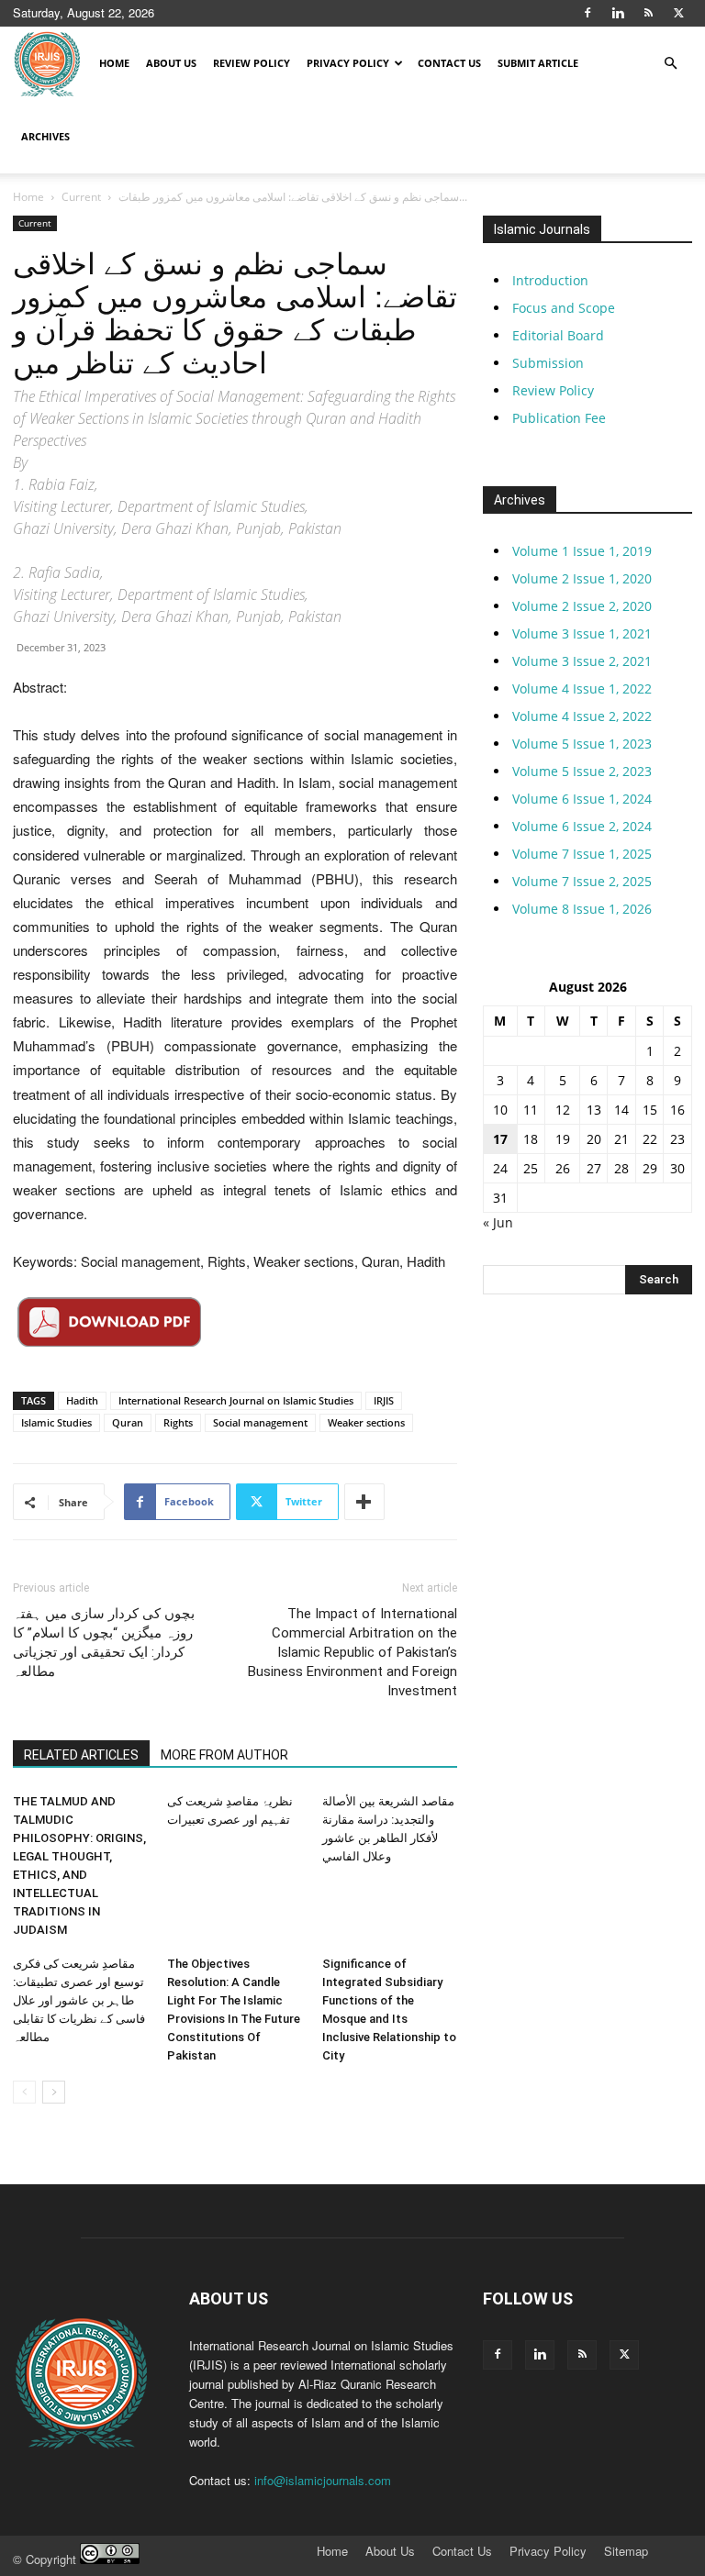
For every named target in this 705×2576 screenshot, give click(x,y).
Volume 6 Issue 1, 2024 (582, 799)
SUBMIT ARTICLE (538, 63)
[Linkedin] (618, 13)
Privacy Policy (348, 63)
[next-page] (54, 2092)
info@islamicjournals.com (323, 2480)
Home (114, 63)
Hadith (82, 1400)
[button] (670, 64)
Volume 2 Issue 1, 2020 (582, 578)
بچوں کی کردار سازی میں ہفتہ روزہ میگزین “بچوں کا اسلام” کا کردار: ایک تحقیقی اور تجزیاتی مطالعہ (104, 1643)
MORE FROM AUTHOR (224, 1755)
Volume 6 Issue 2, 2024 (582, 826)
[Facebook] (587, 13)
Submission (548, 363)
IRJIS (384, 1400)
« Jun (498, 1222)
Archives (45, 136)
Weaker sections (366, 1422)
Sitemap (626, 2551)
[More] (364, 1502)
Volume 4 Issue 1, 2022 (582, 688)
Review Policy (252, 63)
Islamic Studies (56, 1422)
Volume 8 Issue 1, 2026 (582, 909)
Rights (178, 1422)
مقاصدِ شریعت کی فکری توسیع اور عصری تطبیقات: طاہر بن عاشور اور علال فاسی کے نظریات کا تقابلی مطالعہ (79, 2000)
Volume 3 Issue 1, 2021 (582, 633)
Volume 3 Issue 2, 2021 (582, 661)
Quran (128, 1422)
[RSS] (648, 13)
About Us (171, 63)
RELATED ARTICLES (81, 1755)
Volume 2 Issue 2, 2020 (582, 606)
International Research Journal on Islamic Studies (236, 1400)
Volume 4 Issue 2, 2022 (582, 716)
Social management (260, 1422)
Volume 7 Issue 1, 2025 (582, 854)
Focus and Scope (564, 308)
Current (81, 197)
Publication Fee (559, 418)
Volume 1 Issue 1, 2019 (582, 551)
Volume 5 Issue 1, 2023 (582, 744)
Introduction (550, 280)
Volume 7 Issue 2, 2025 (582, 881)
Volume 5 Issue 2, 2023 (582, 771)
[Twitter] (678, 13)
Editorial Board (558, 335)
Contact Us (449, 63)
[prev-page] (24, 2092)
